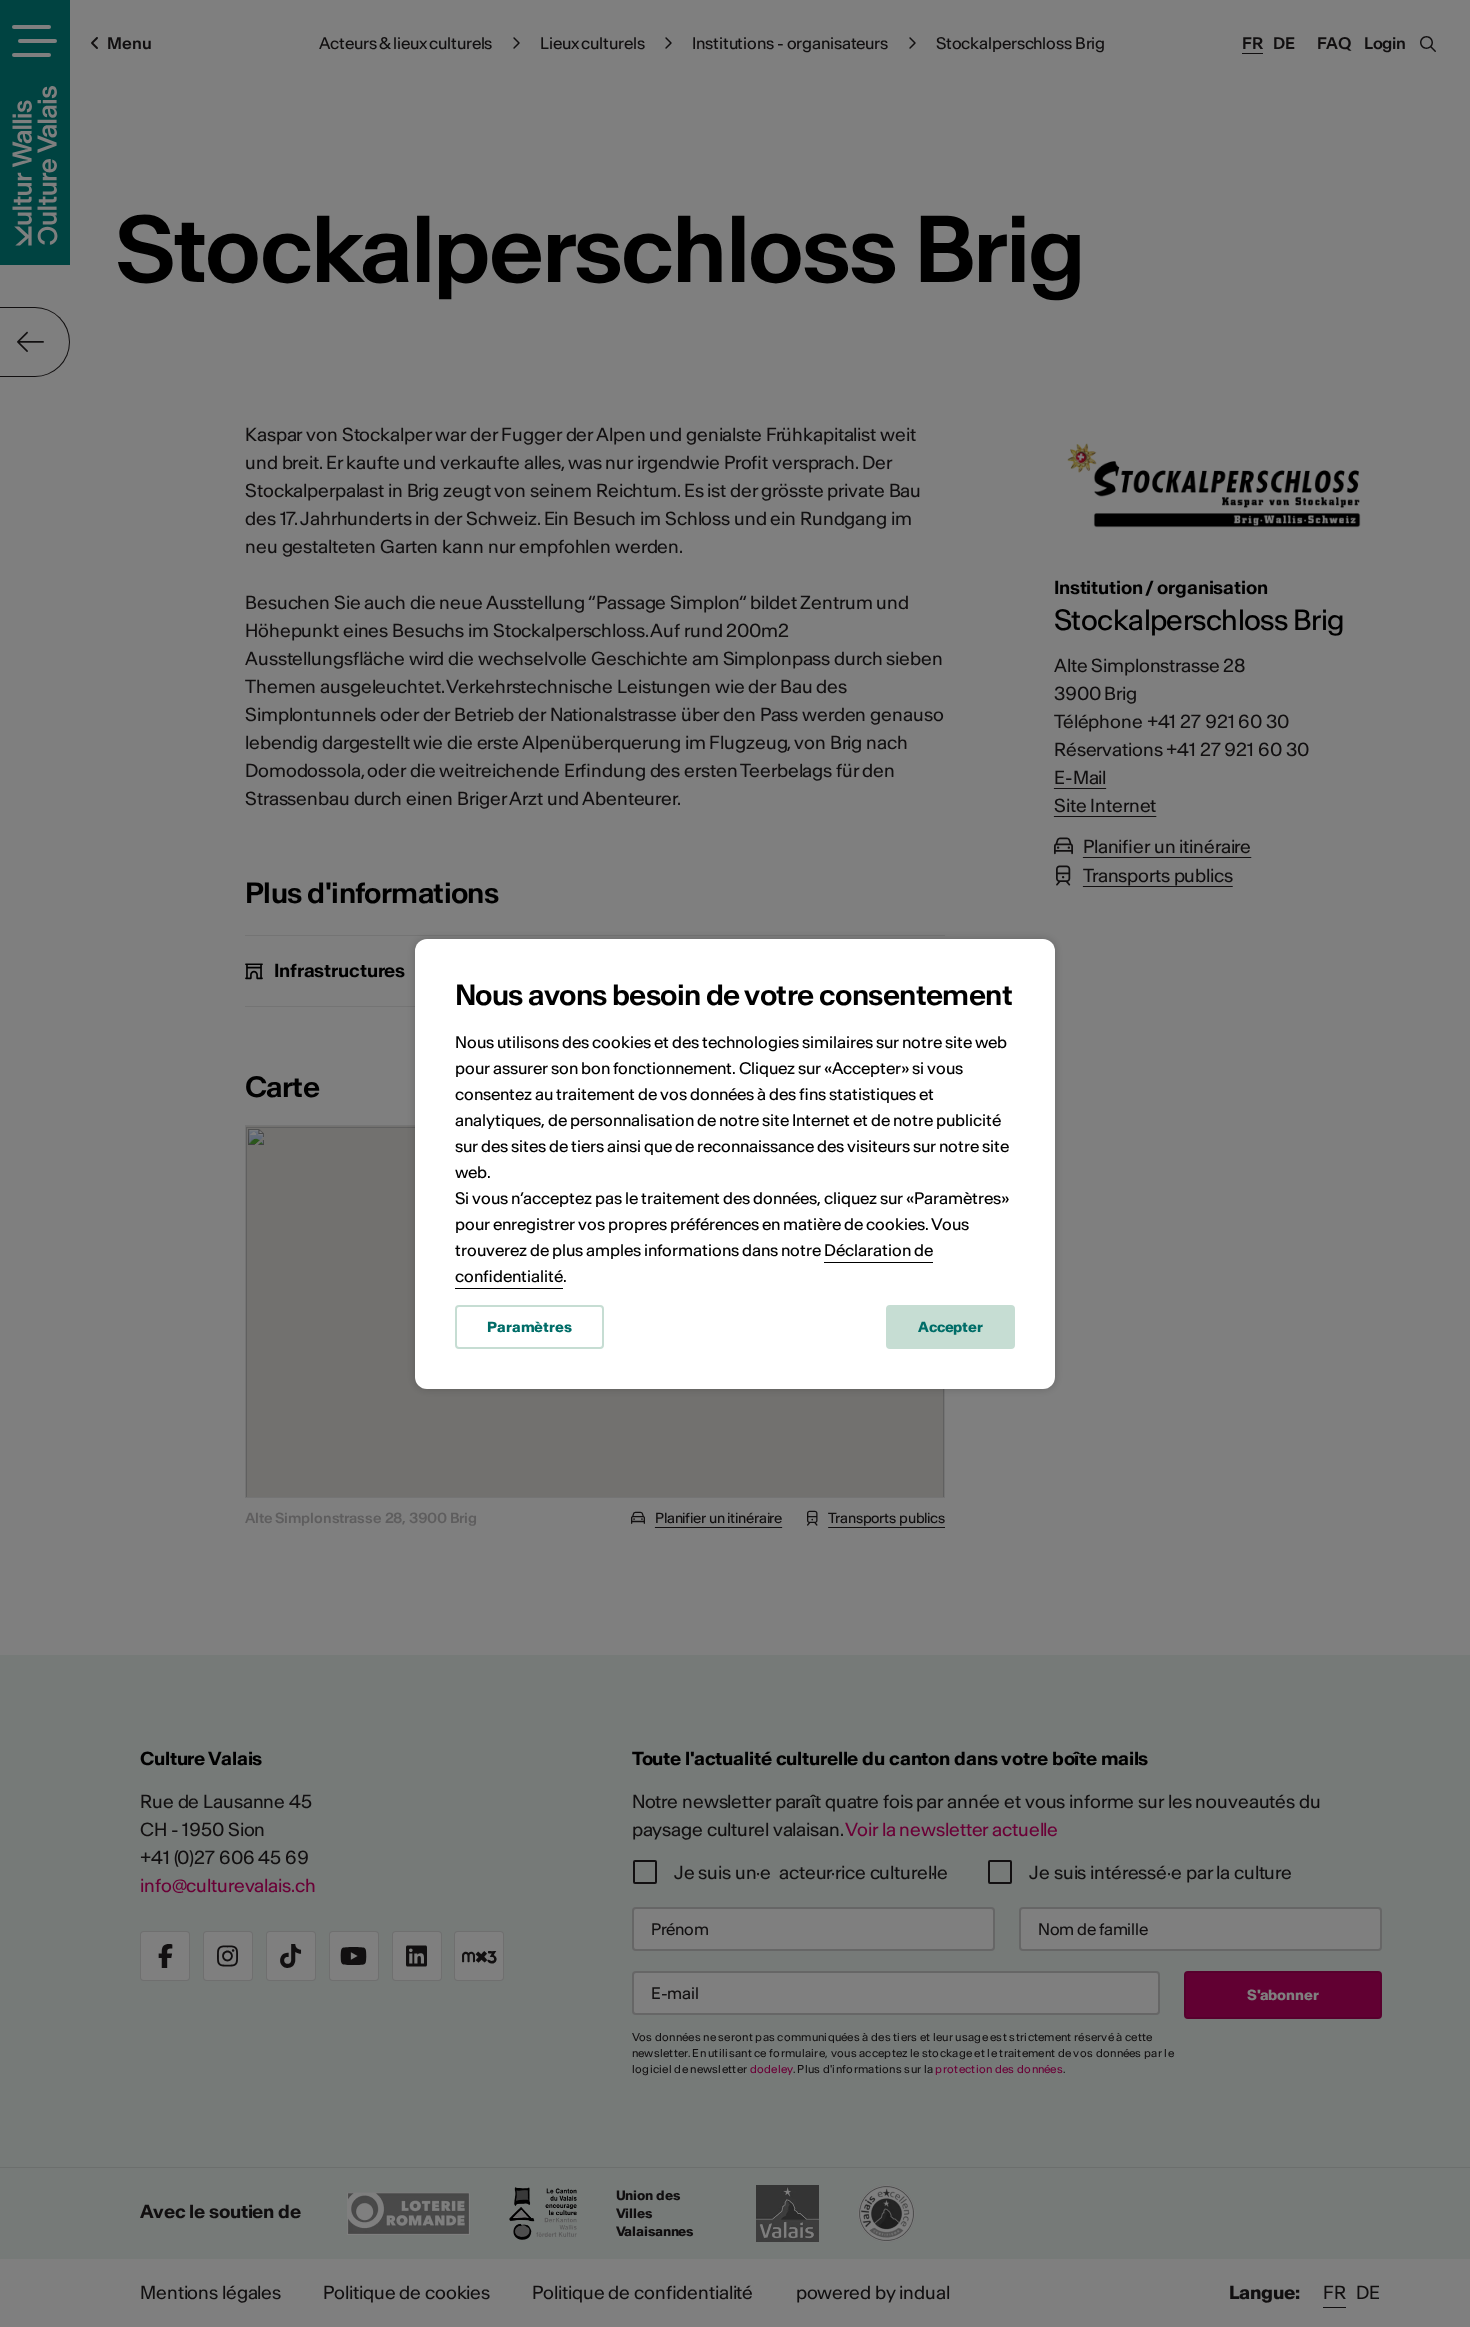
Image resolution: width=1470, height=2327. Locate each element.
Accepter (950, 1327)
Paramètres (529, 1327)
